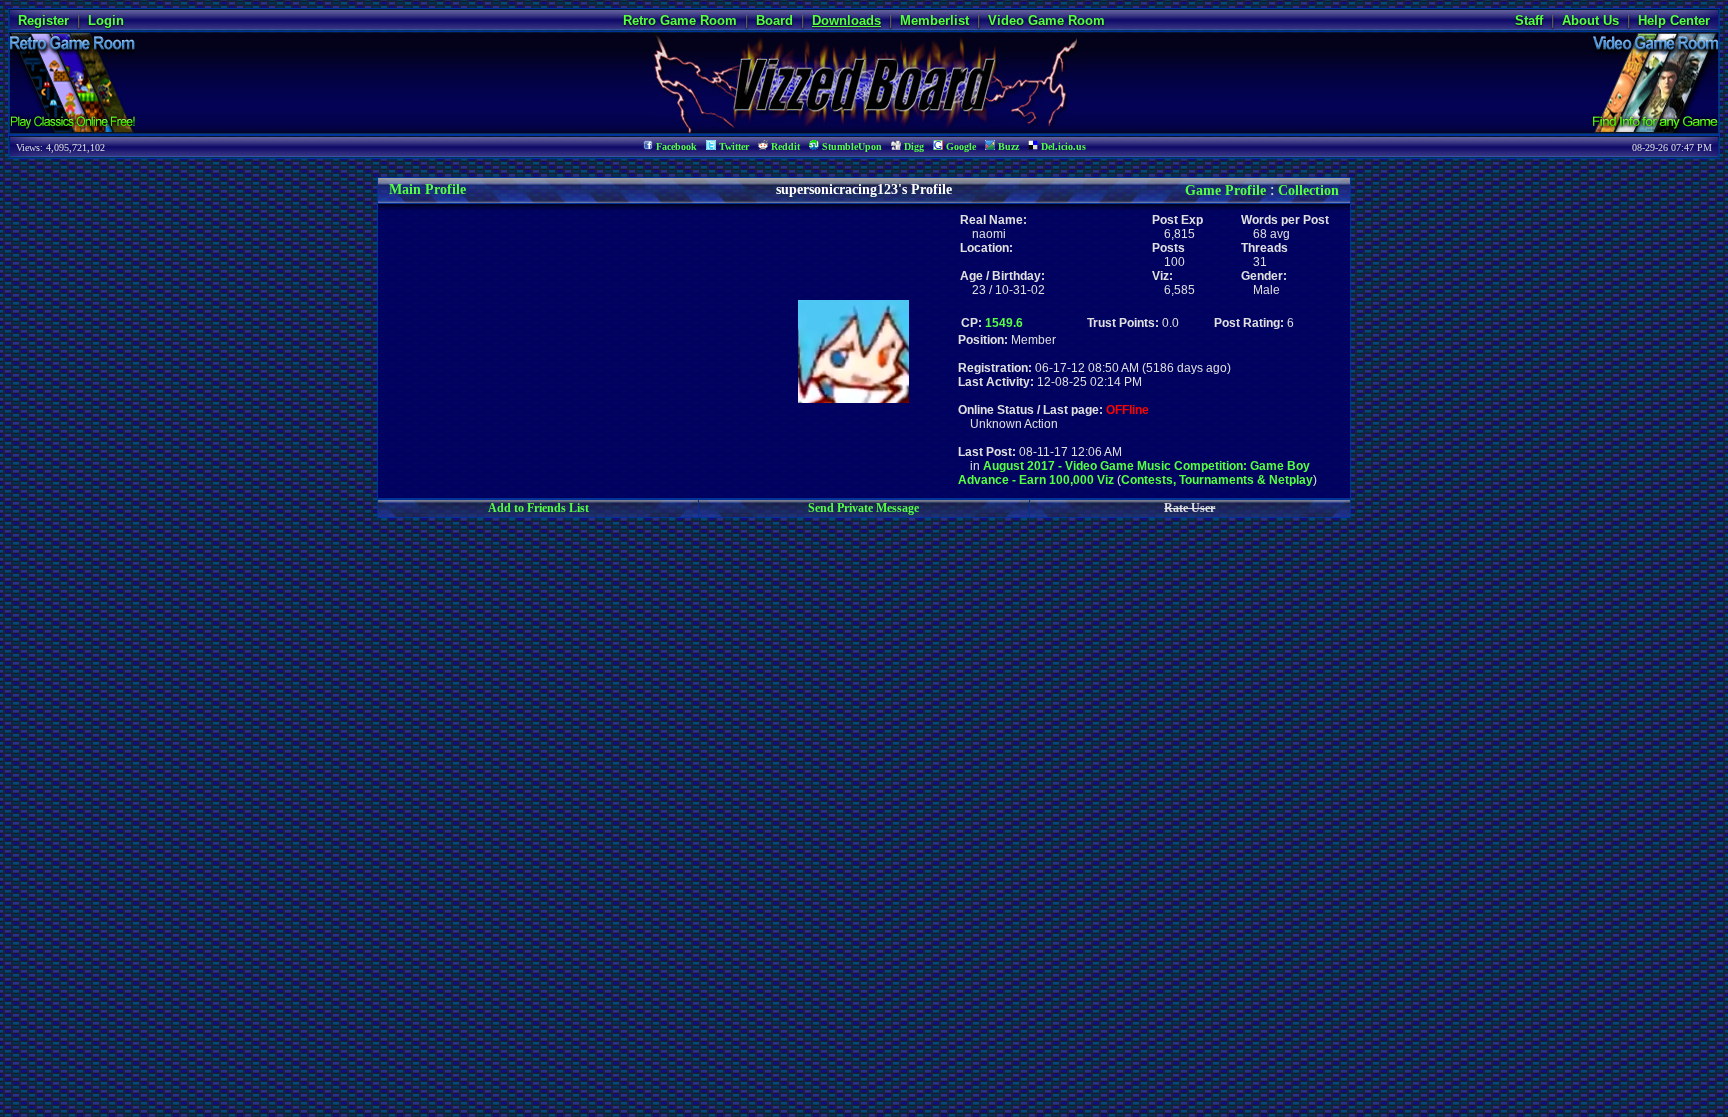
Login (106, 20)
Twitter (732, 146)
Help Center (1674, 20)
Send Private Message (863, 508)
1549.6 (1004, 323)
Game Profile (1225, 190)
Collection (1308, 190)
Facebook (675, 146)
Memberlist (934, 20)
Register (43, 20)
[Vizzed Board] (864, 127)
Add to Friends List (538, 508)
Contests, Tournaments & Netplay (1217, 480)
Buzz (1007, 146)
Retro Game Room (680, 20)
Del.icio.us (1062, 146)
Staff (1529, 20)
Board (774, 20)
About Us (1590, 20)
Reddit (784, 146)
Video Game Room (1046, 20)
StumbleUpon (850, 146)
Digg (912, 146)
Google (959, 146)
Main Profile (427, 189)
